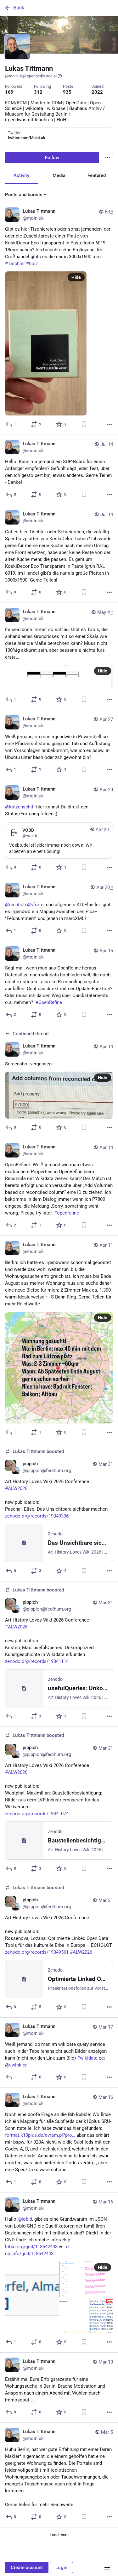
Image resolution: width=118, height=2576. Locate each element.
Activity (21, 175)
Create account (27, 2568)
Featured (97, 175)
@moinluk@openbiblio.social (31, 76)
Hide (76, 277)
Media (59, 175)
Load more (59, 2535)
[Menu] (107, 158)
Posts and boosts (24, 195)
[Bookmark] (84, 424)
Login (61, 2568)
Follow (52, 158)
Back (19, 8)
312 (38, 92)
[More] (109, 424)
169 (9, 92)
